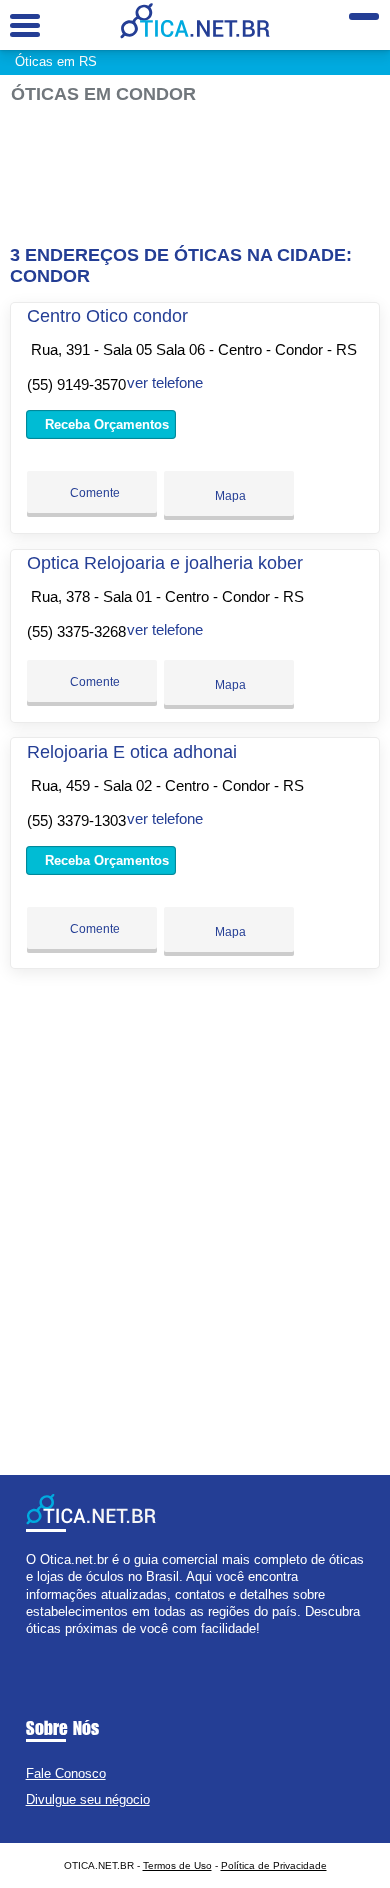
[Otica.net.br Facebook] (30, 1645)
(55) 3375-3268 (76, 631)
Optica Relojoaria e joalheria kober (165, 563)
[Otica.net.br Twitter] (39, 1645)
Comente (93, 493)
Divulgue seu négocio (88, 1799)
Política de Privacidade (274, 1865)
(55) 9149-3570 (76, 384)
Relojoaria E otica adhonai (132, 752)
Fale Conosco (66, 1773)
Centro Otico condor (107, 316)
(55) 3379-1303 (76, 820)
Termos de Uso (177, 1865)
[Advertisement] (195, 175)
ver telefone (165, 382)
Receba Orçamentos (105, 424)
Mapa (229, 496)
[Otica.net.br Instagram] (48, 1645)
